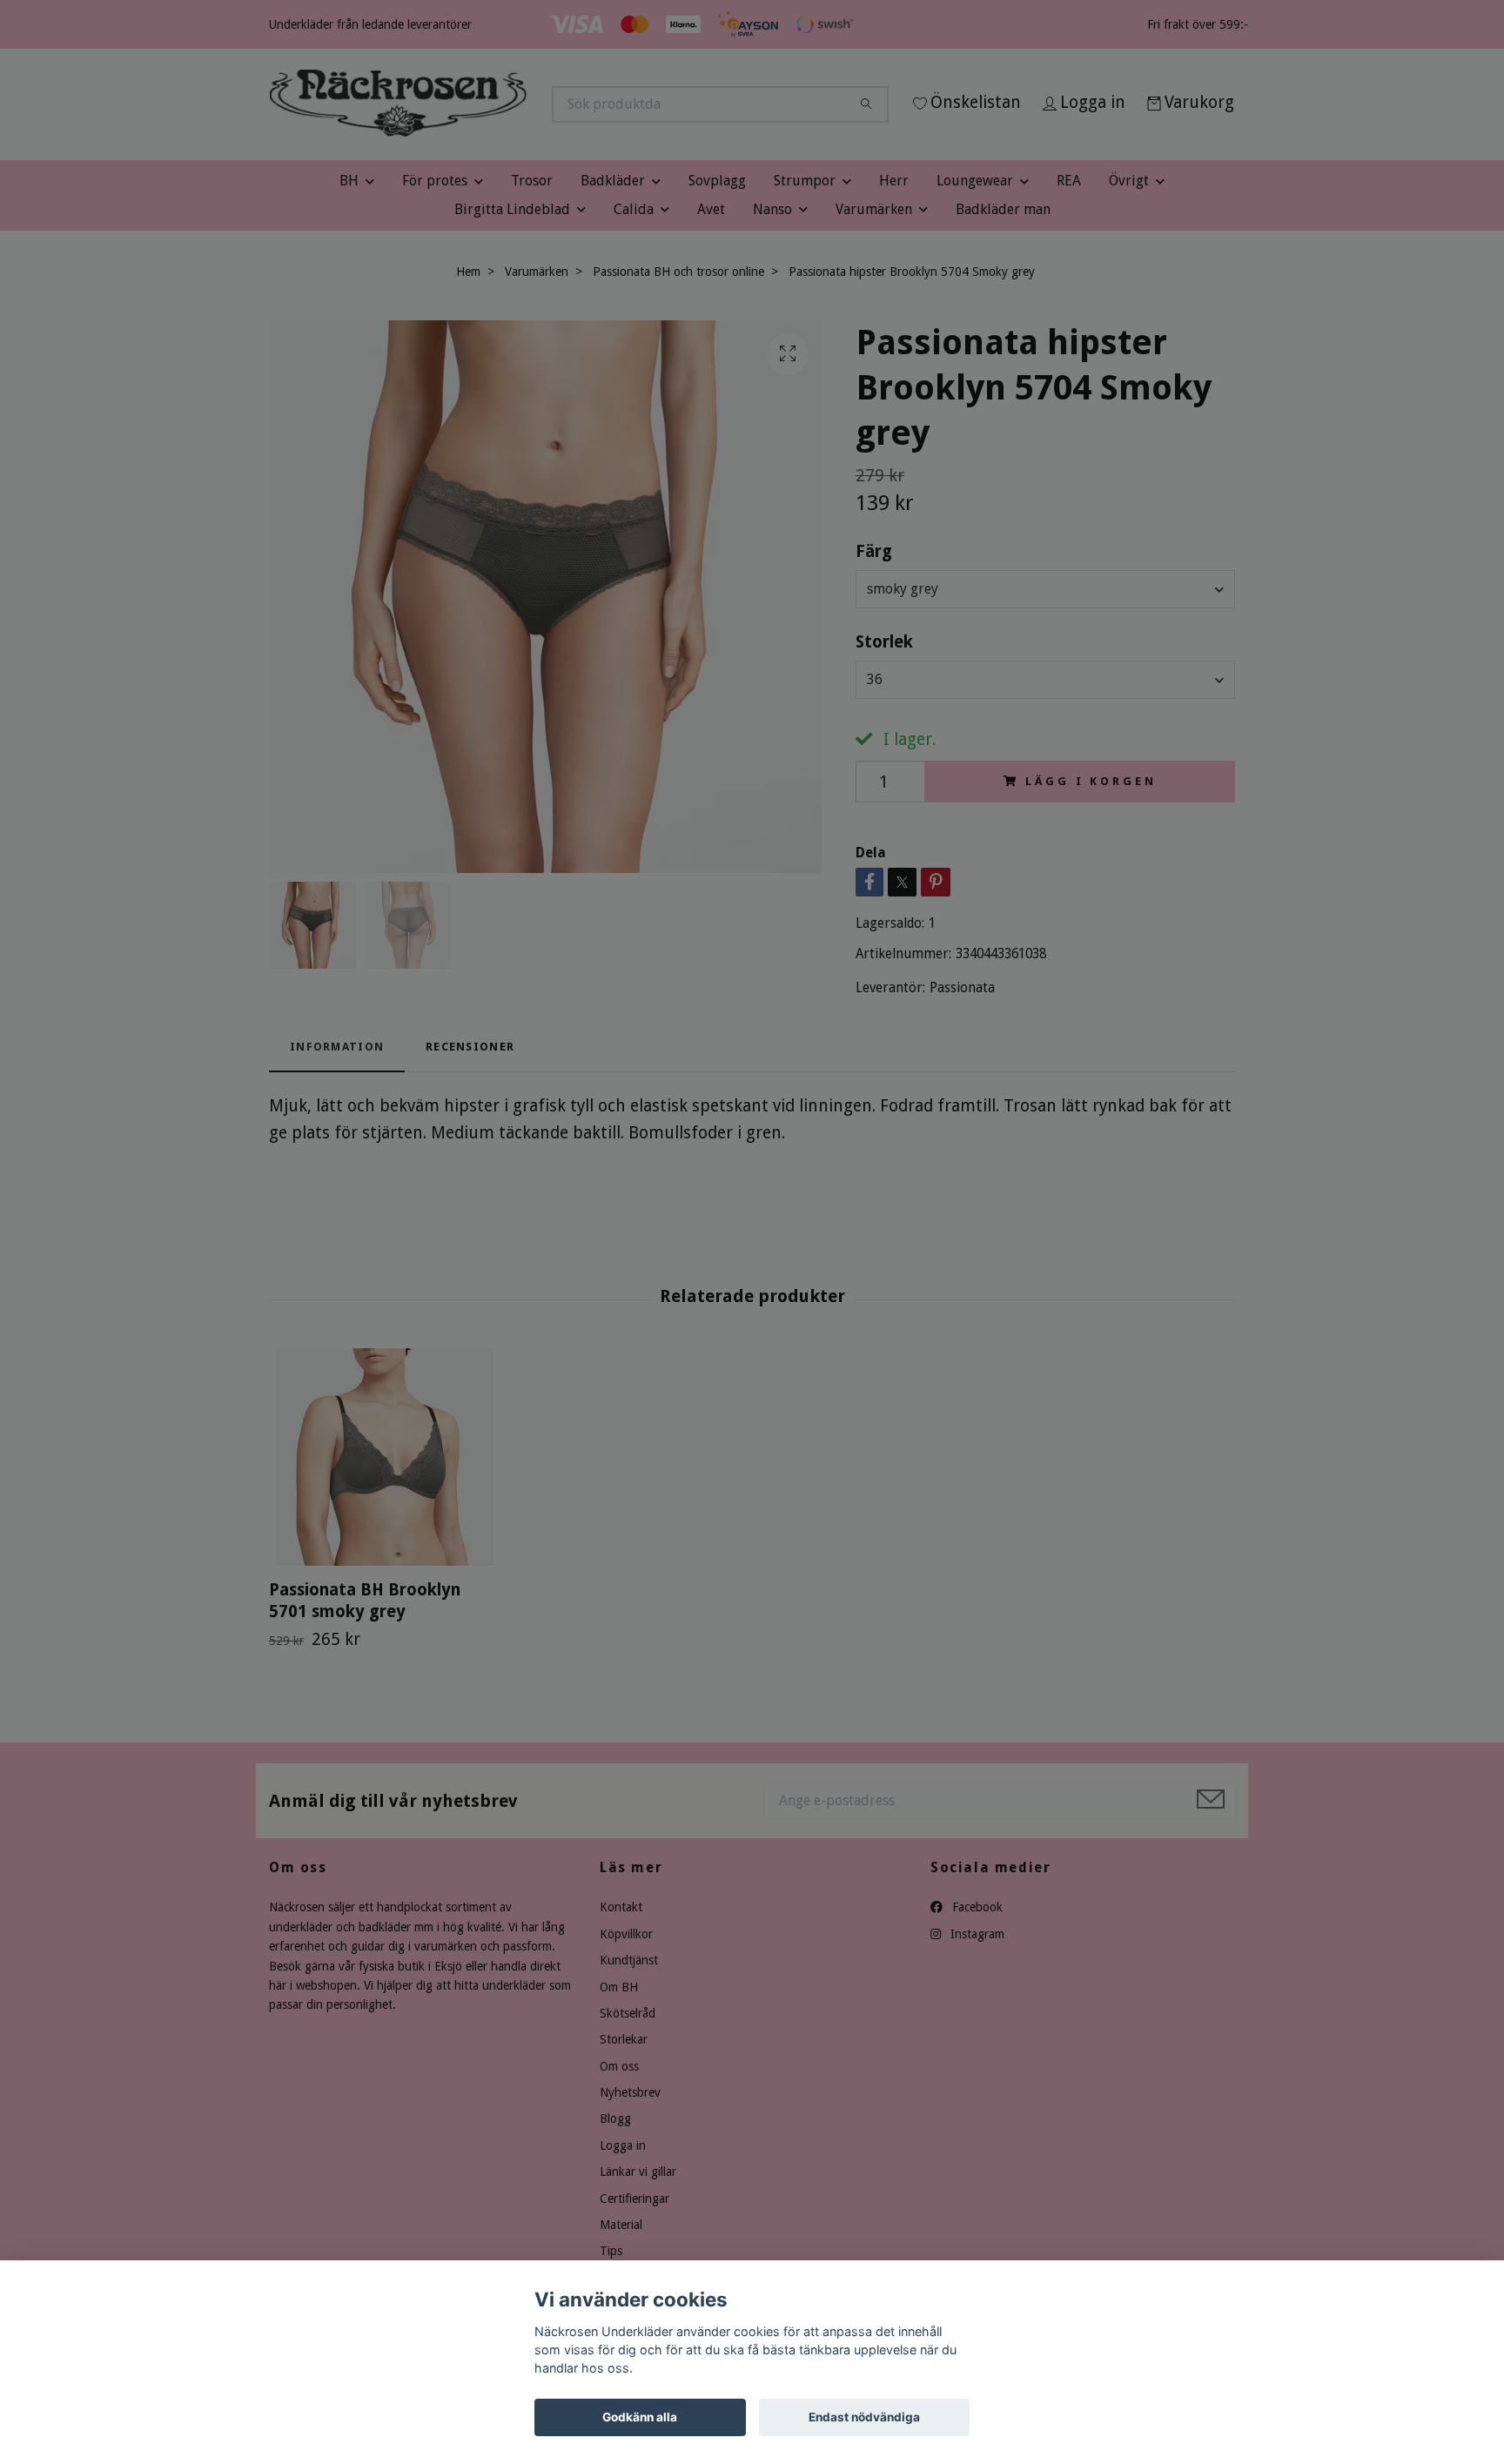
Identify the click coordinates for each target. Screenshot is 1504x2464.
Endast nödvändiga (864, 2417)
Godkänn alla (640, 2417)
